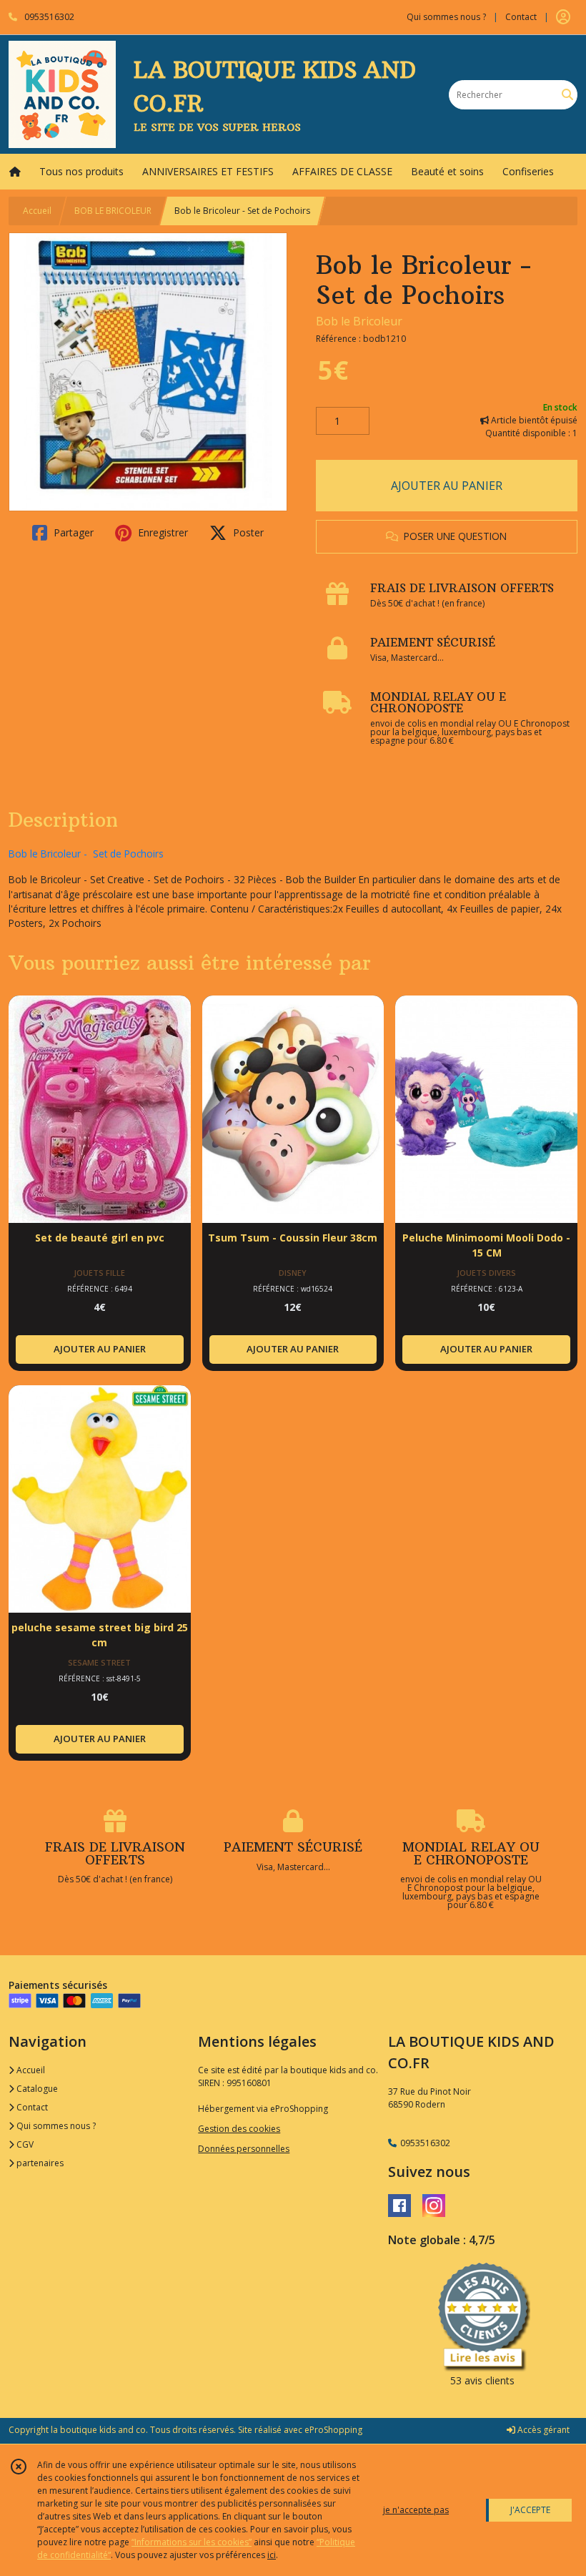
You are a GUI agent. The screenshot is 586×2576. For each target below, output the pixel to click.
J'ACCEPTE (530, 2510)
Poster (247, 532)
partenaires (39, 2163)
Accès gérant (542, 2430)
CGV (24, 2144)
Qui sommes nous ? (55, 2126)
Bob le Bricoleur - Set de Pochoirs (86, 854)
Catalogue (36, 2089)
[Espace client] (563, 17)
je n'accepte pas (416, 2510)
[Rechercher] (567, 95)
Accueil (37, 211)
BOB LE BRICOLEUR (113, 211)
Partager (72, 532)
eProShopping (333, 2430)
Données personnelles (244, 2149)
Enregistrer (162, 532)
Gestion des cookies (239, 2129)
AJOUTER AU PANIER (447, 486)
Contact (521, 17)
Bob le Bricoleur (359, 321)
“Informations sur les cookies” (192, 2542)
